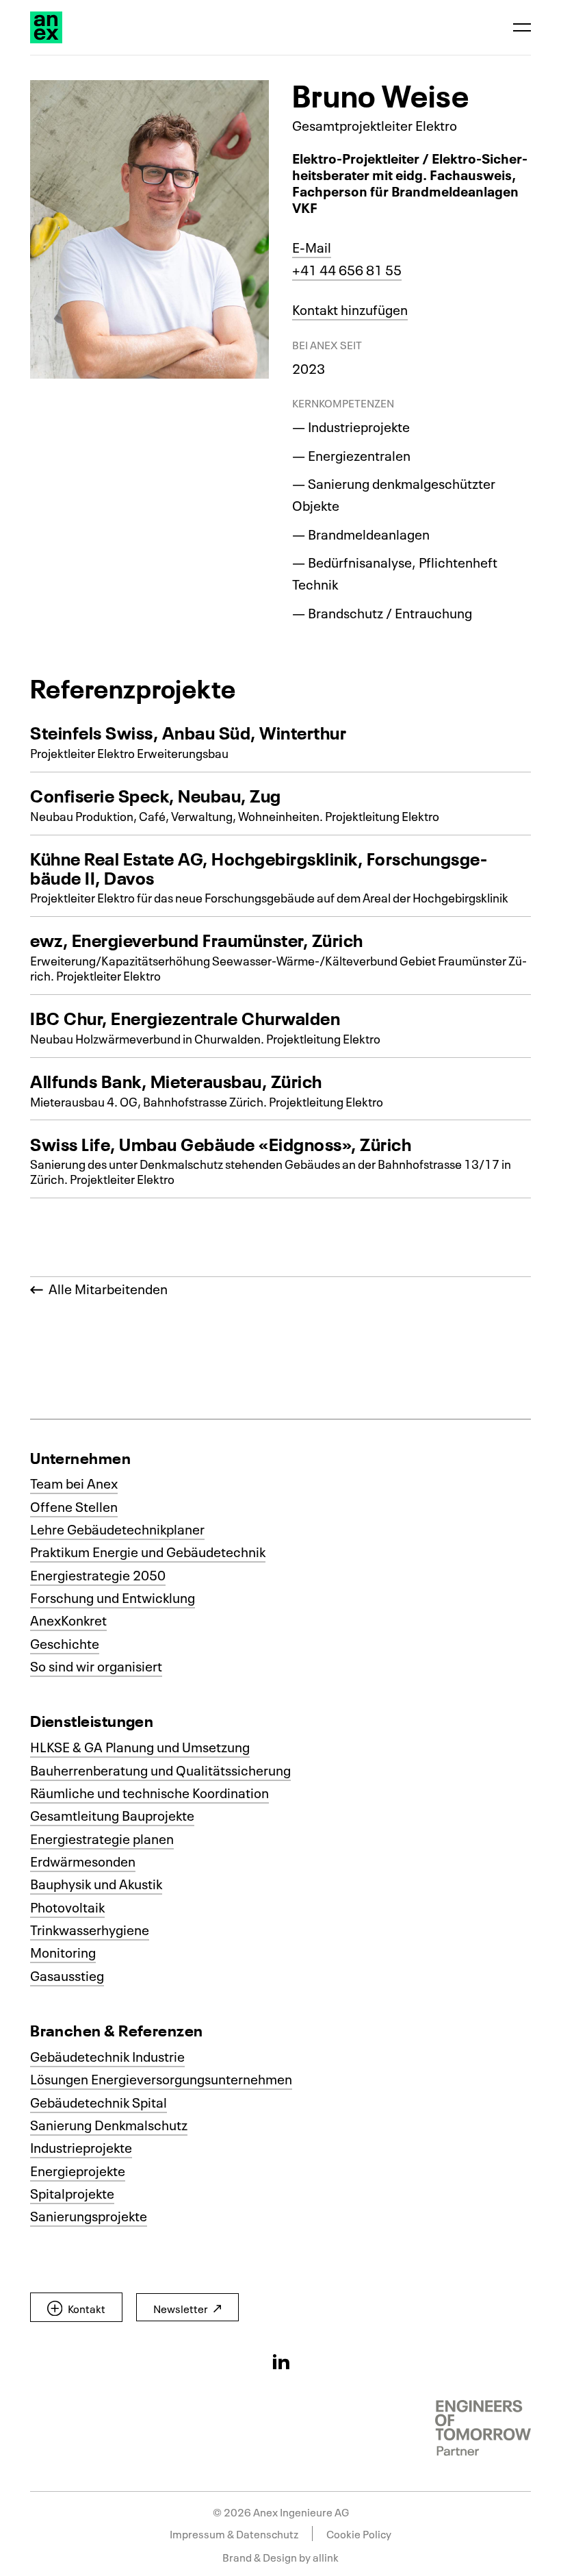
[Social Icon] (281, 2361)
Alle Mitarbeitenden (105, 1288)
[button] (76, 2308)
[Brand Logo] (46, 28)
